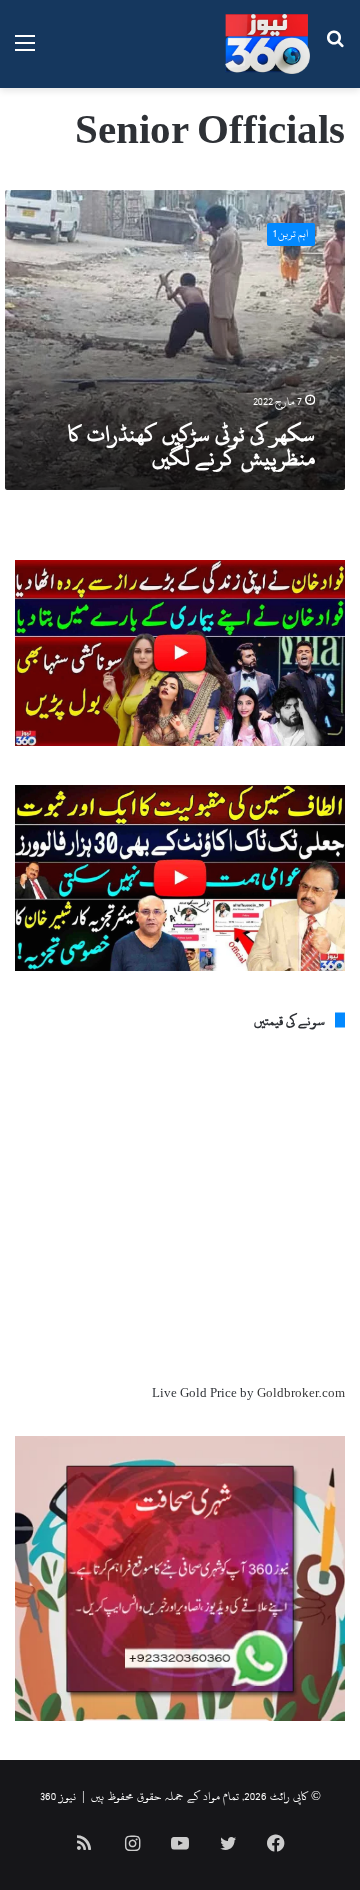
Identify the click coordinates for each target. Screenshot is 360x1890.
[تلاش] (335, 51)
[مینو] (25, 51)
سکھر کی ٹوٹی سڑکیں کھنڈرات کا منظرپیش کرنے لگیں (191, 446)
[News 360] (267, 44)
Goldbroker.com (301, 1393)
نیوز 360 (58, 1796)
